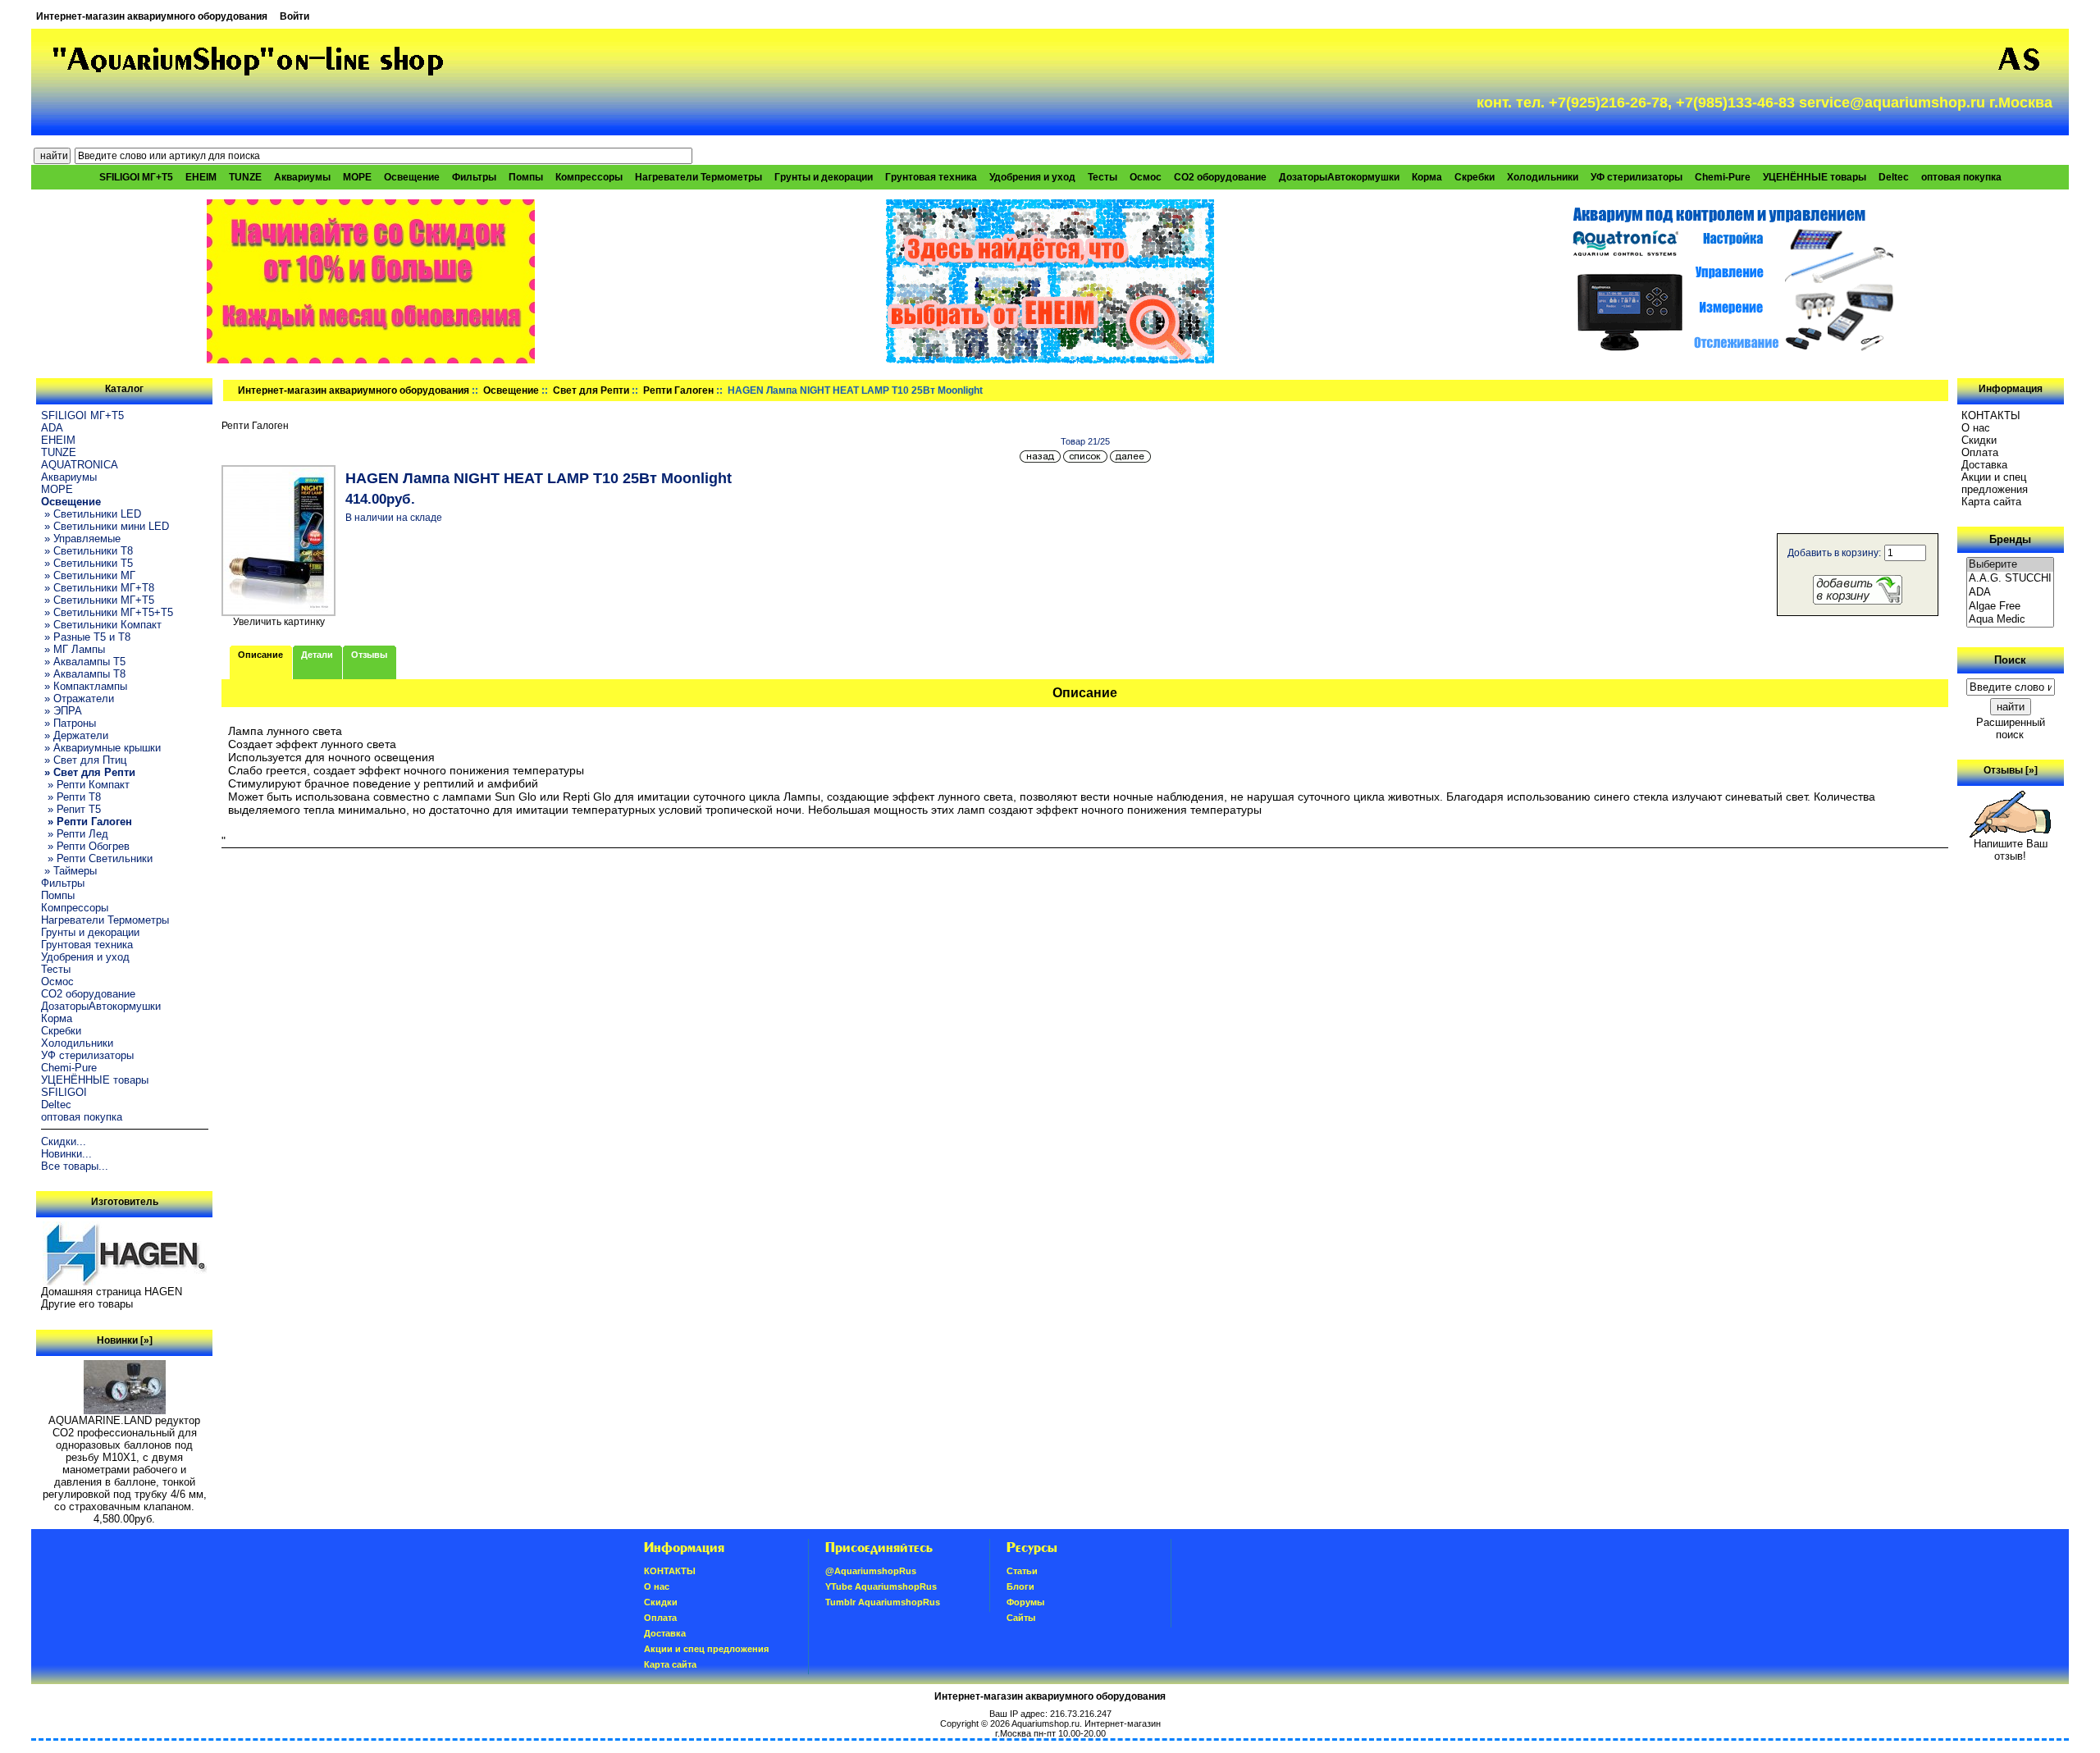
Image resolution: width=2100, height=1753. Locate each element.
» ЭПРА (62, 711)
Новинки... (66, 1154)
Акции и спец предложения (1995, 483)
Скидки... (64, 1141)
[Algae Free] (2011, 607)
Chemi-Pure (1723, 177)
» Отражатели (78, 698)
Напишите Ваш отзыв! (2011, 850)
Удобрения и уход (1032, 177)
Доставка (1984, 465)
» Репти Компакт (85, 785)
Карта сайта (1991, 502)
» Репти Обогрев (85, 846)
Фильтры (474, 177)
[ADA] (2011, 593)
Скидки (1979, 440)
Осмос (1146, 177)
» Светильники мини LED (105, 526)
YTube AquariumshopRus (881, 1586)
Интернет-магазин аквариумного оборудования (152, 16)
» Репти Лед (75, 834)
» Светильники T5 (87, 563)
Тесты (1102, 177)
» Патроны (68, 723)
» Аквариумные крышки (101, 748)
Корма (1427, 177)
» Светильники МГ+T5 (98, 600)
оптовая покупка (1961, 177)
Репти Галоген (678, 390)
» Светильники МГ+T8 (98, 588)
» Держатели (75, 735)
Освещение (511, 390)
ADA (52, 428)
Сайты (1021, 1618)
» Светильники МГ (88, 575)
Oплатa (1980, 452)
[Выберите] (2011, 565)
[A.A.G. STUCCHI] (2011, 579)
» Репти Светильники (97, 858)
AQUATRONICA (80, 465)
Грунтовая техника (931, 177)
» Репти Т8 (71, 797)
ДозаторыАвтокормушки (1339, 177)
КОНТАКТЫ (1991, 415)
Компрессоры (589, 177)
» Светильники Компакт (101, 625)
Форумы (1025, 1602)
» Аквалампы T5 (83, 662)
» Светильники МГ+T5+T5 (107, 612)
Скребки (1475, 177)
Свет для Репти (591, 390)
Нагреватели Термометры (698, 177)
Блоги (1020, 1586)
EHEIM (201, 177)
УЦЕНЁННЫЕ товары (1815, 177)
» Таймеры (69, 871)
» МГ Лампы (73, 649)
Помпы (526, 177)
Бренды (2010, 539)
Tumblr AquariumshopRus (883, 1602)
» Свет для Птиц (84, 760)
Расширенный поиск (2011, 728)
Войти (294, 16)
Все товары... (75, 1166)
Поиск (2010, 660)
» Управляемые (81, 539)
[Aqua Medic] (2011, 620)
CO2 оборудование (1220, 177)
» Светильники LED (91, 514)
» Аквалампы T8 (83, 674)
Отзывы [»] (2011, 770)
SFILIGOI (64, 1092)
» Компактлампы (84, 686)
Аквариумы (302, 177)
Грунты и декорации (824, 177)
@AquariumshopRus (871, 1571)
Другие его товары (87, 1304)
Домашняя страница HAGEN (112, 1292)
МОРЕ (357, 177)
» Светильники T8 (87, 551)
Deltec (1894, 177)
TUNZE (245, 177)
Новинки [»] (125, 1340)
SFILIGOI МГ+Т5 (136, 177)
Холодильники (1543, 177)
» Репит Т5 (71, 809)
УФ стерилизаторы (1637, 177)
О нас (1976, 428)
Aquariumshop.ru (1045, 1723)
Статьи (1022, 1571)
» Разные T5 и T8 (86, 637)
